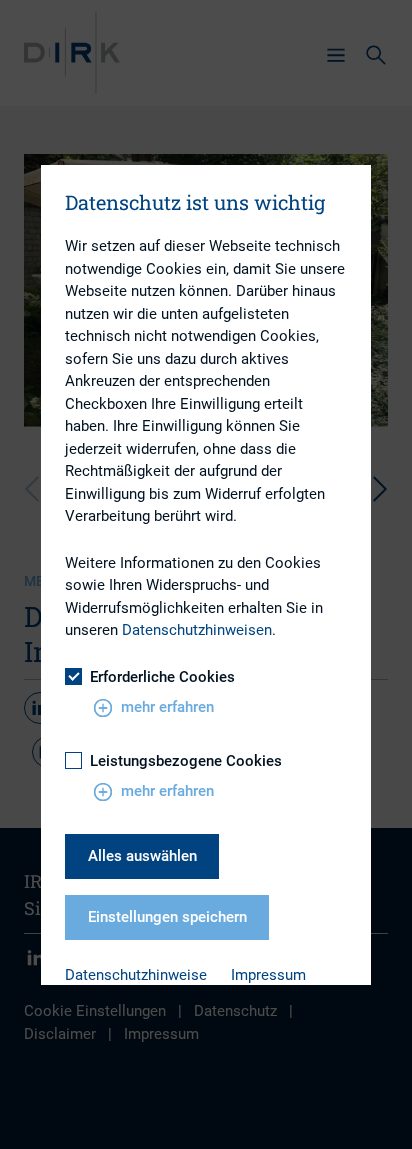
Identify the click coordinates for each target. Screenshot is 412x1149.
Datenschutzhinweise (136, 975)
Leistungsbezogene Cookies (186, 761)
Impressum (268, 975)
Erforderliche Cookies (162, 677)
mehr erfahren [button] (167, 707)
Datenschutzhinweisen (197, 630)
